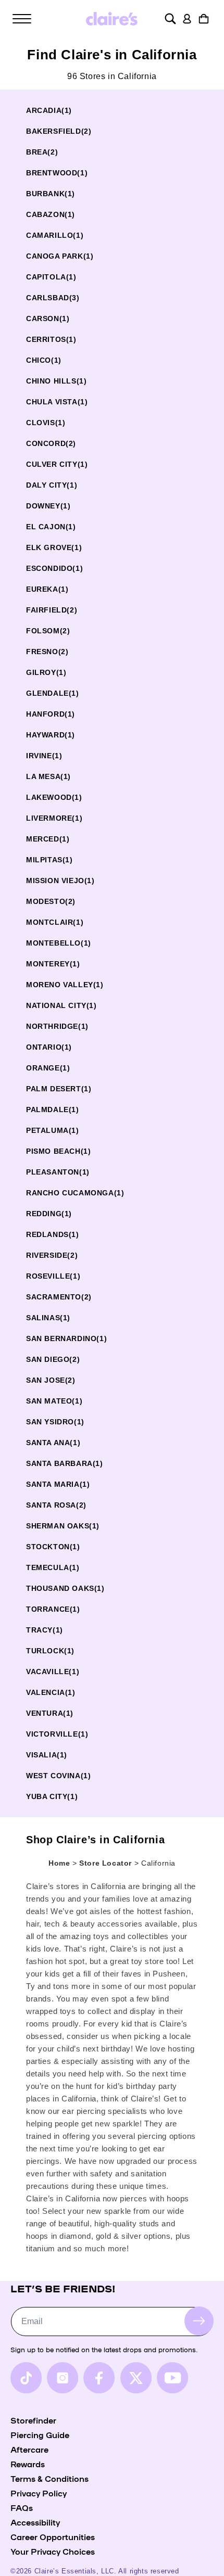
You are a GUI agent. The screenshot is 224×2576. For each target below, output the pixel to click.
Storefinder (33, 2420)
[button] (22, 19)
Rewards (28, 2464)
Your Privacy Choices (53, 2551)
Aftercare (29, 2449)
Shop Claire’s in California (95, 1840)
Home (59, 1863)
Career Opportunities (53, 2536)
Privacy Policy (39, 2493)
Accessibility (35, 2522)
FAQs (22, 2507)
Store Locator (107, 1863)
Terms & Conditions (49, 2478)
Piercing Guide (40, 2434)
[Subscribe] (199, 2321)
